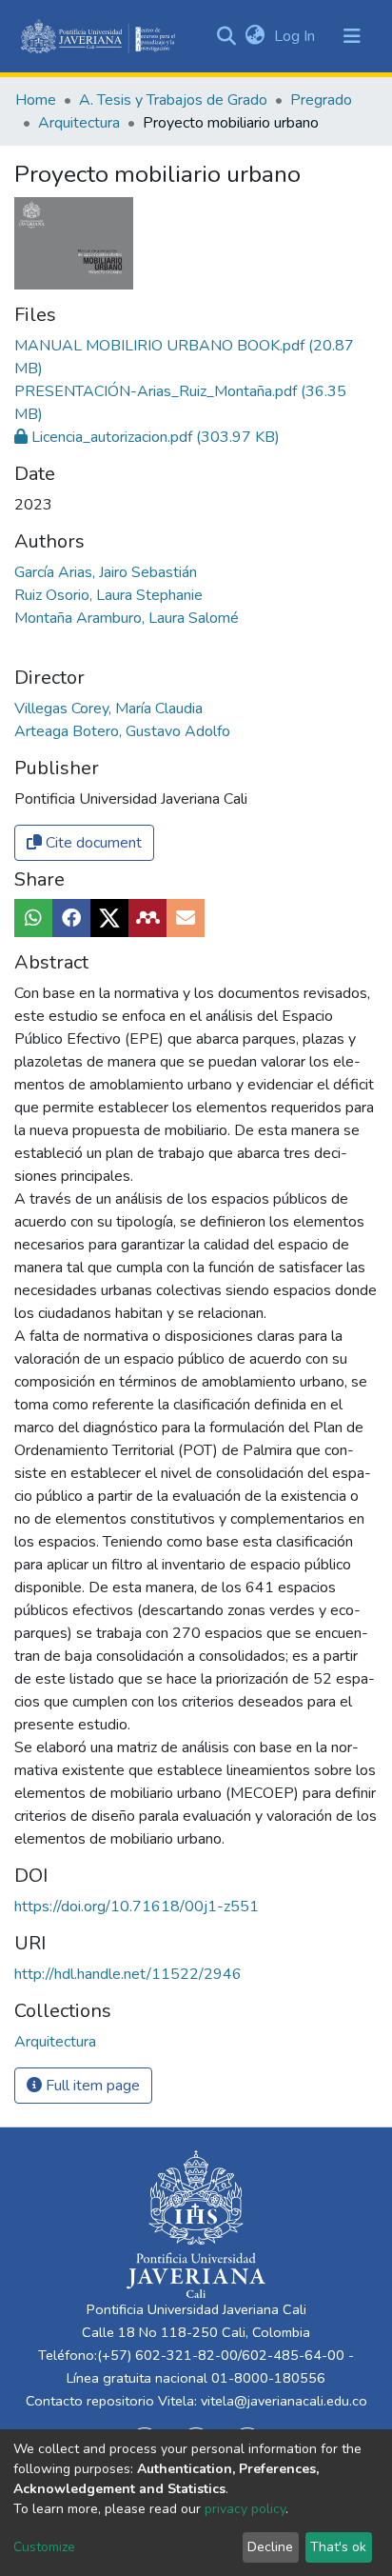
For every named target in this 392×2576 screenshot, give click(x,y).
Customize (44, 2547)
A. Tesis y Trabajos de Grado (173, 100)
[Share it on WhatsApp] (33, 918)
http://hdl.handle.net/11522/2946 (128, 1974)
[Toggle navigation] (352, 36)
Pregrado (321, 100)
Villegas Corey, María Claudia (108, 709)
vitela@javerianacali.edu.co (284, 2401)
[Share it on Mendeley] (147, 918)
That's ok (338, 2547)
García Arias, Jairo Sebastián (106, 572)
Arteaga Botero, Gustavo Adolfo (122, 731)
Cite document (92, 843)
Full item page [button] (91, 2086)
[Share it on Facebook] (71, 918)
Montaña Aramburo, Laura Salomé (127, 618)
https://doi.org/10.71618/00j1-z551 (137, 1907)
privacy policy (245, 2509)
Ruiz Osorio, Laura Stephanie (108, 595)
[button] (255, 36)
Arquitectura (79, 123)
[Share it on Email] (186, 918)
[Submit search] (226, 36)
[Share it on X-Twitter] (109, 918)
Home (36, 100)
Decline (270, 2547)
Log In (296, 36)
